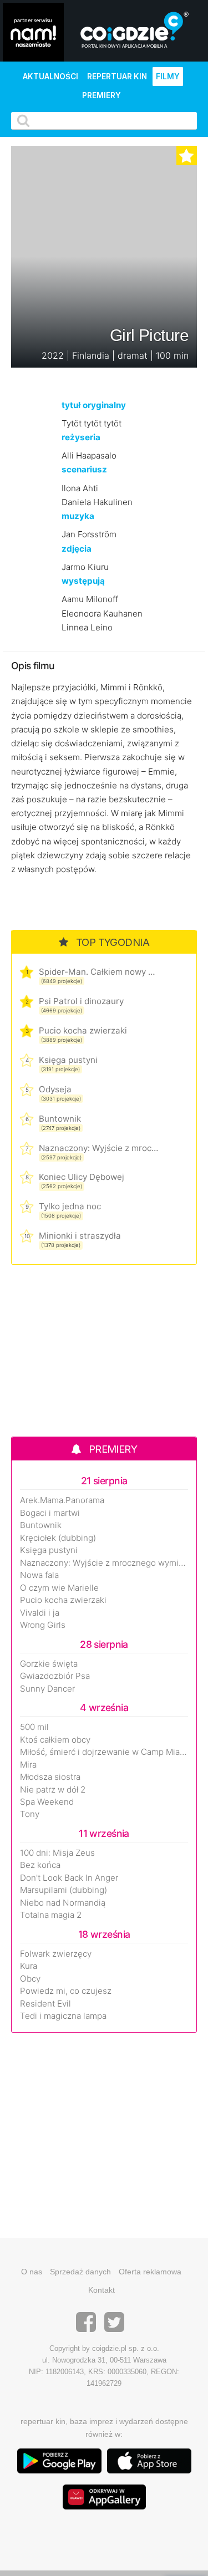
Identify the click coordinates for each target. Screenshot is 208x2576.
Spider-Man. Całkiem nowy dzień (98, 972)
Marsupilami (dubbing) (64, 1890)
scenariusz (84, 469)
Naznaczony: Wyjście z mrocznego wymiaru (98, 1148)
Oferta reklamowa (150, 2272)
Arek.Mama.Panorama (62, 1500)
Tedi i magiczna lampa (63, 2016)
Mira (28, 1765)
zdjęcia (77, 549)
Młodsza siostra (50, 1777)
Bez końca (40, 1865)
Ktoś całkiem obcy (55, 1740)
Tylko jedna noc (70, 1206)
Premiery (102, 95)
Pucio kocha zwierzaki (83, 1030)
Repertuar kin (117, 77)
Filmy (168, 77)
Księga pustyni (68, 1060)
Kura (29, 1966)
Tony (30, 1814)
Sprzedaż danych (80, 2272)
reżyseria (81, 437)
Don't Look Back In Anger (69, 1878)
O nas (32, 2272)
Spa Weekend (47, 1802)
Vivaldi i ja (40, 1613)
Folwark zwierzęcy (56, 1954)
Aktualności (50, 77)
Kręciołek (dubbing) (58, 1538)
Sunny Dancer (47, 1689)
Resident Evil (45, 2004)
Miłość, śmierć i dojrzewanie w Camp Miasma (104, 1752)
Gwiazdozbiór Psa (55, 1676)
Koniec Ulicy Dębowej (82, 1177)
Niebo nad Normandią (63, 1903)
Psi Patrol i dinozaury (81, 1001)
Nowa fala (39, 1575)
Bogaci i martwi (50, 1513)
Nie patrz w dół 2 (53, 1790)
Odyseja (55, 1089)
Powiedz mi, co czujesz (66, 1991)
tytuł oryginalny (94, 405)
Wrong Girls (43, 1625)
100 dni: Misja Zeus (57, 1853)
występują (83, 581)
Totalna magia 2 (51, 1915)
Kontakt (102, 2290)
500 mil (34, 1727)
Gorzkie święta (49, 1664)
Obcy (30, 1979)
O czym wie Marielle (59, 1588)
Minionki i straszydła (80, 1236)
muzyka (78, 516)
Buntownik (60, 1119)
